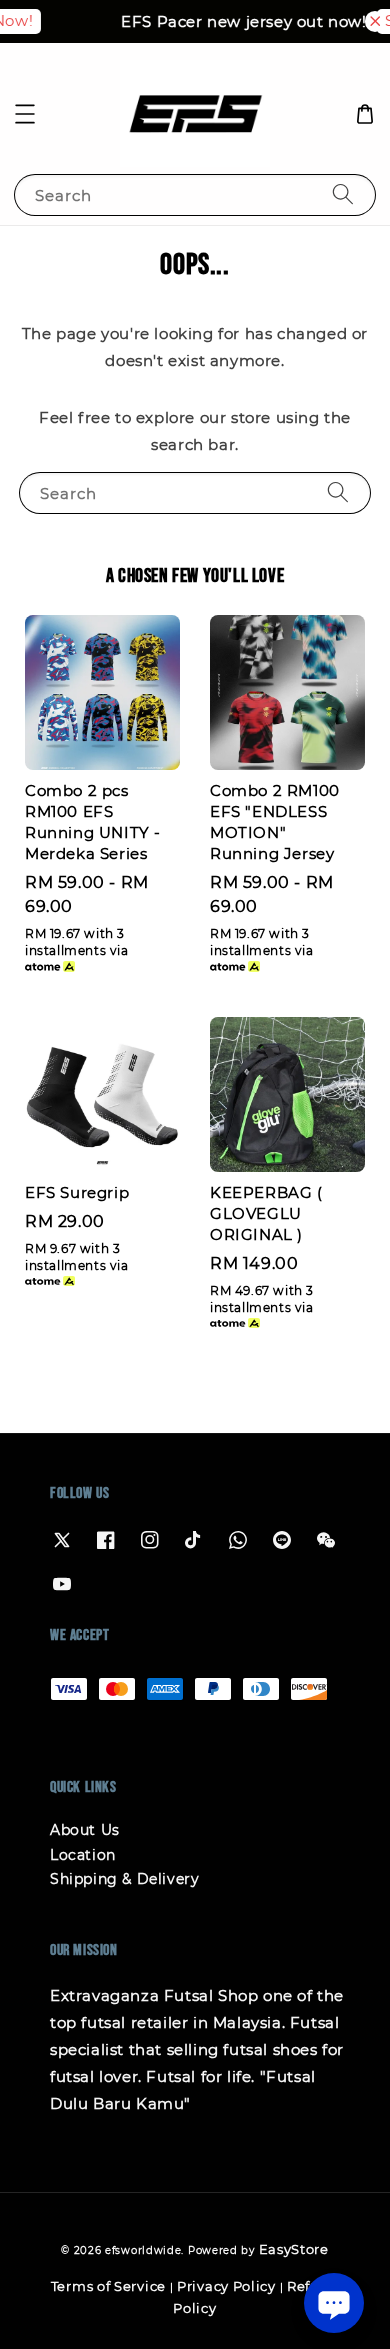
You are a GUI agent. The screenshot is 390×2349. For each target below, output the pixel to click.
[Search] (343, 194)
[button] (25, 114)
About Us (85, 1830)
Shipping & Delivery (124, 1879)
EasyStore (294, 2249)
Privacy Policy (226, 2286)
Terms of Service (108, 2286)
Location (83, 1855)
